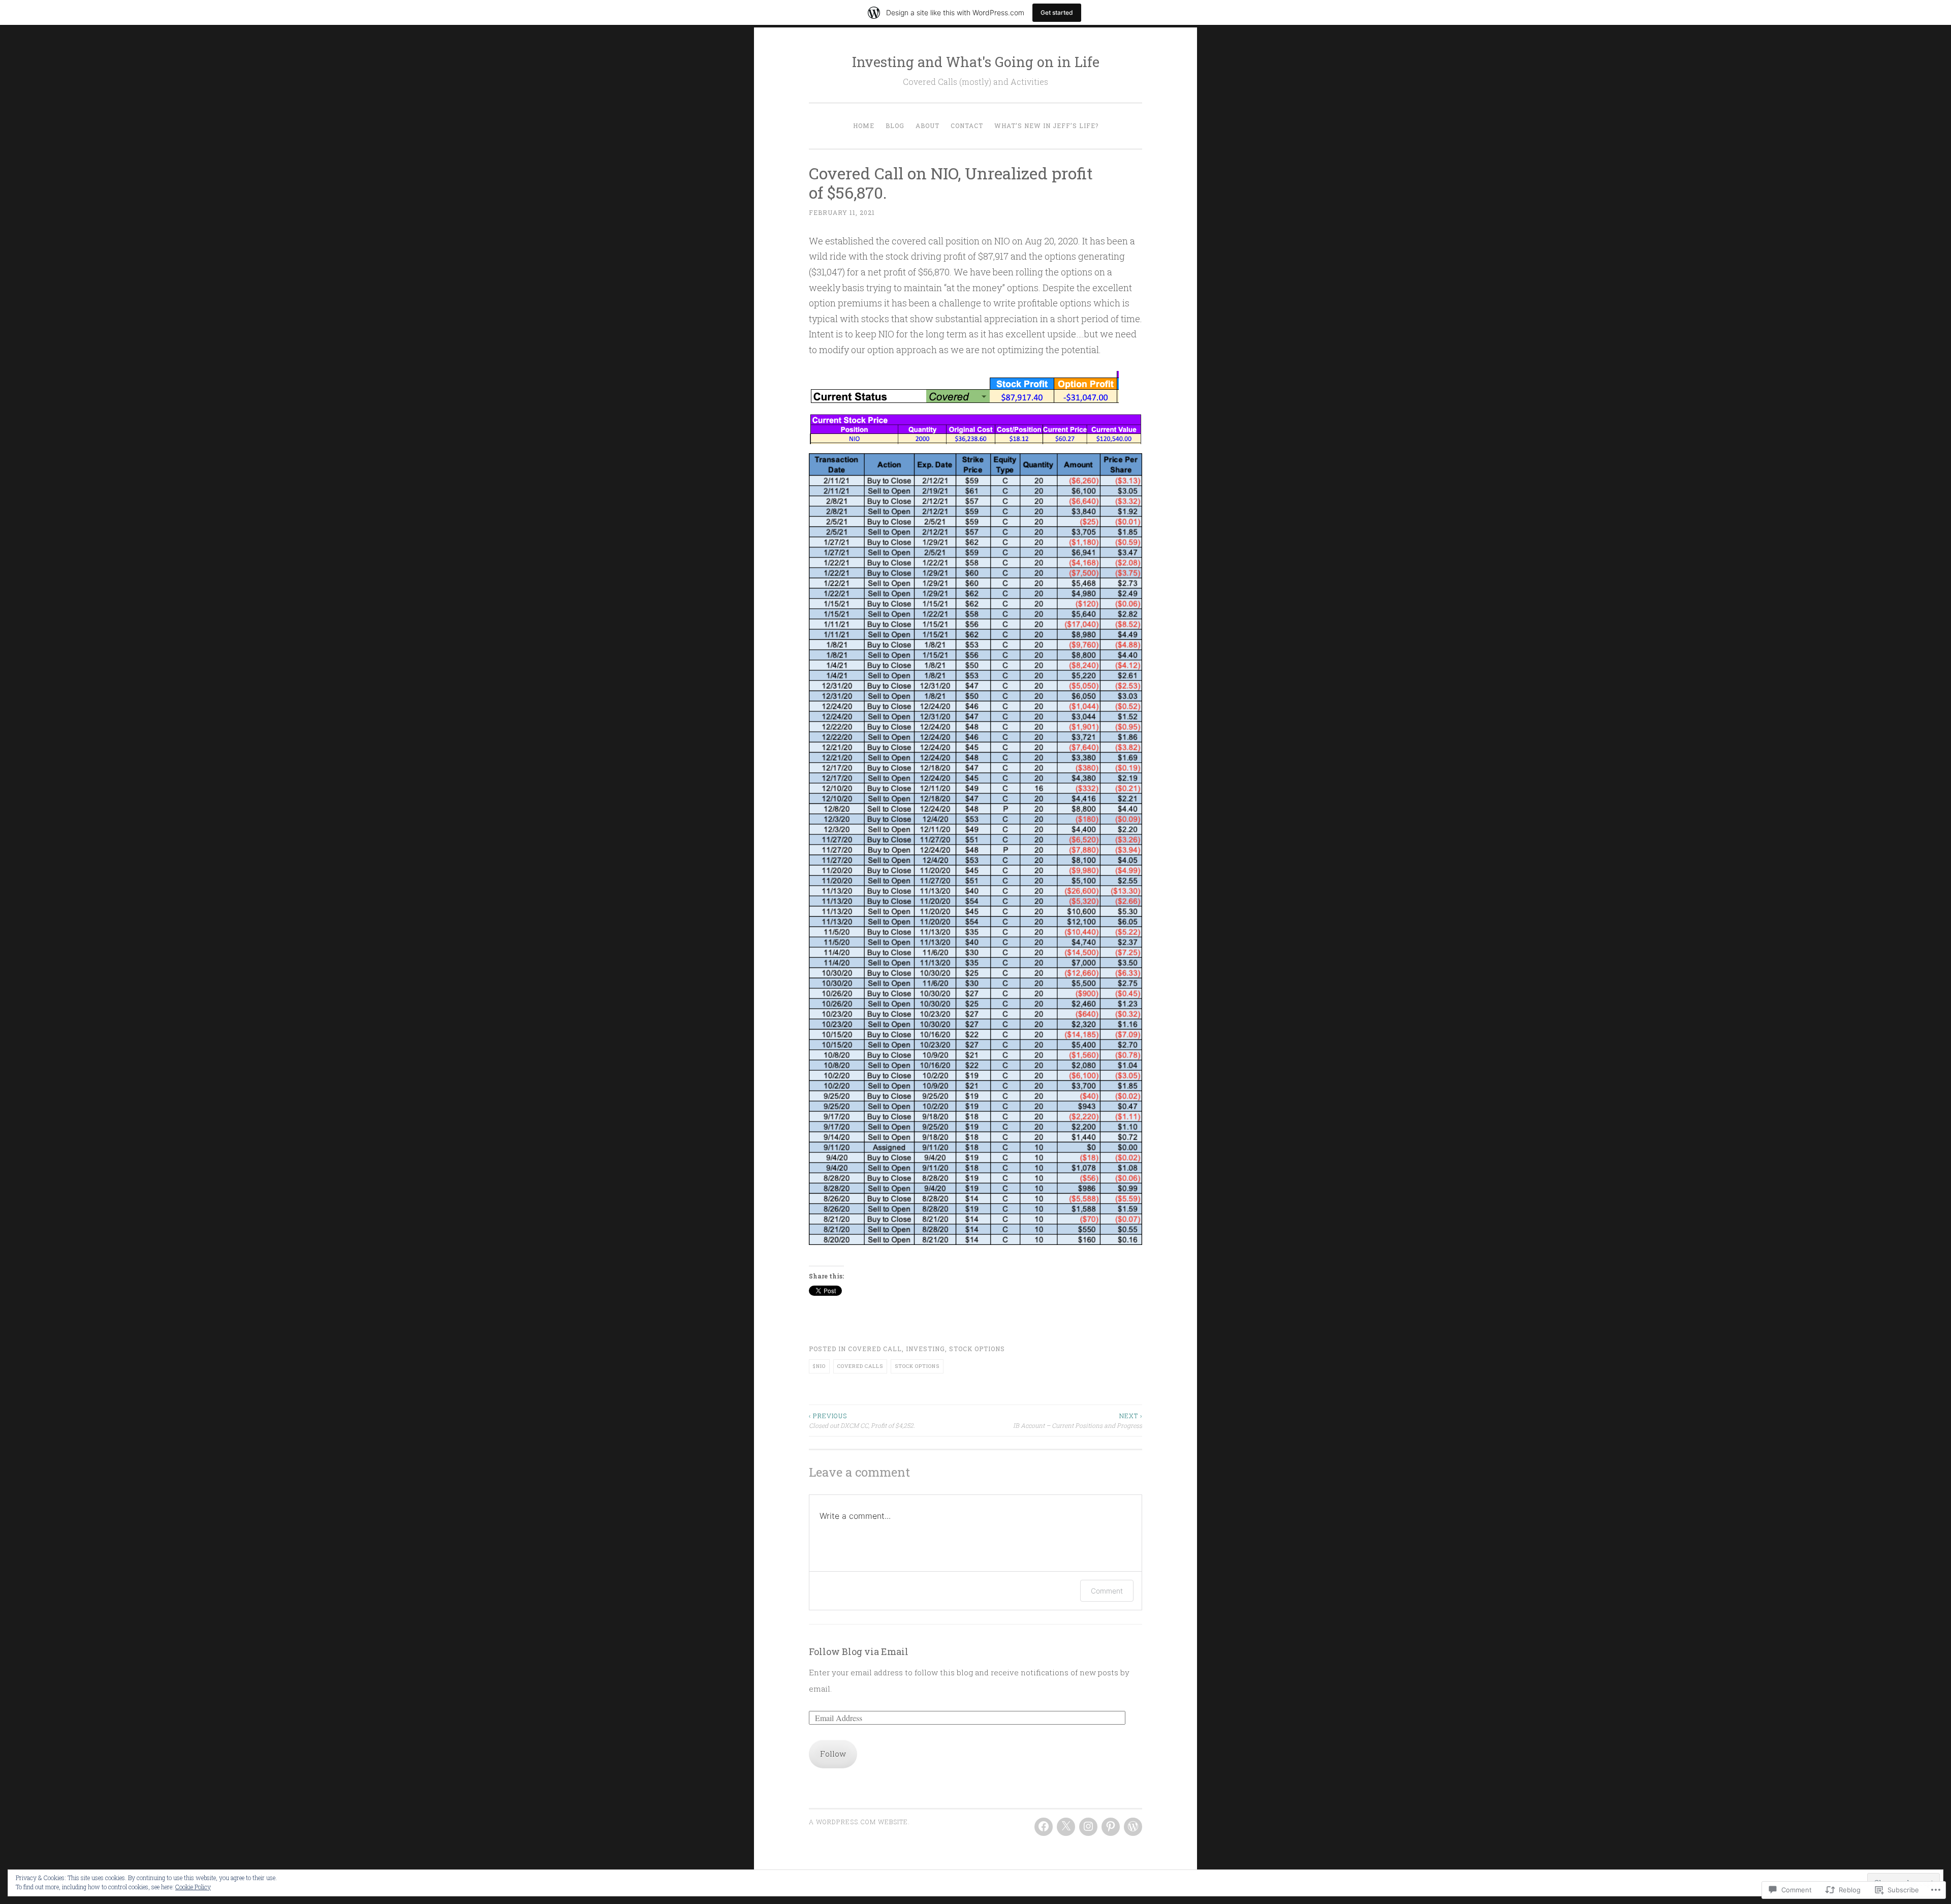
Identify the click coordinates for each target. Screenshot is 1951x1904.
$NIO (819, 1366)
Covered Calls (860, 1366)
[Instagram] (1088, 1827)
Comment (1107, 1591)
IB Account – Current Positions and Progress (1078, 1420)
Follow (833, 1754)
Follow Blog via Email (859, 1651)
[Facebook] (1044, 1827)
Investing (925, 1349)
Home (864, 126)
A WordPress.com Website (858, 1822)
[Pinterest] (1111, 1827)
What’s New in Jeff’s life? (1046, 126)
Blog (895, 126)
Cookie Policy (193, 1887)
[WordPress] (1133, 1827)
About (927, 126)
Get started (1057, 12)
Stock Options (977, 1349)
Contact (967, 126)
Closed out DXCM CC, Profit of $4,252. (862, 1420)
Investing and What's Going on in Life (976, 62)
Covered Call (875, 1349)
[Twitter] (1066, 1827)
